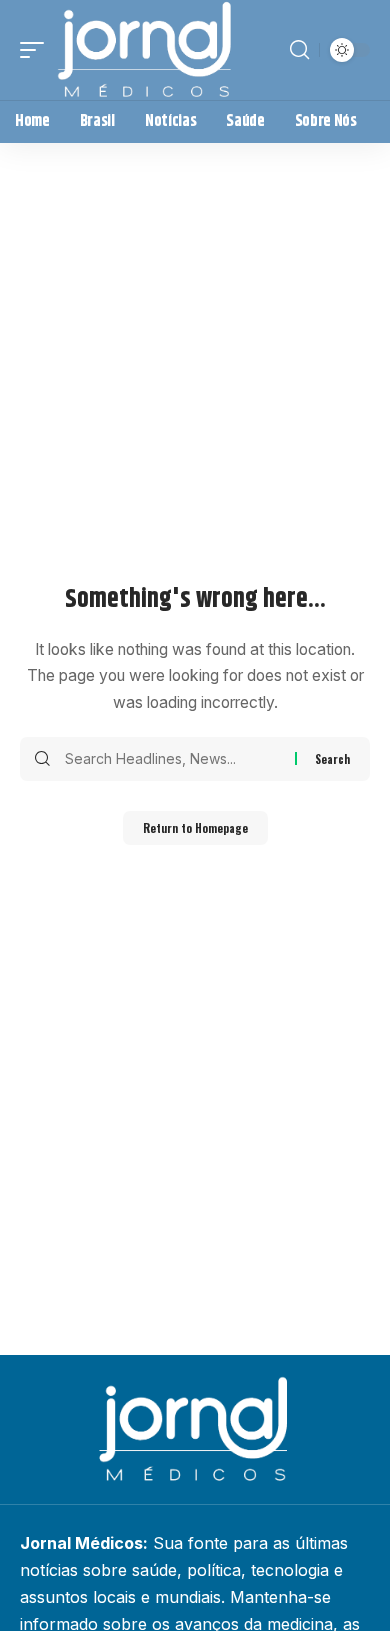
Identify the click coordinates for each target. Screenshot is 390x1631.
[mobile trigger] (37, 50)
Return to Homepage (195, 828)
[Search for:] (172, 759)
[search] (299, 50)
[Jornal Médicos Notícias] (146, 50)
